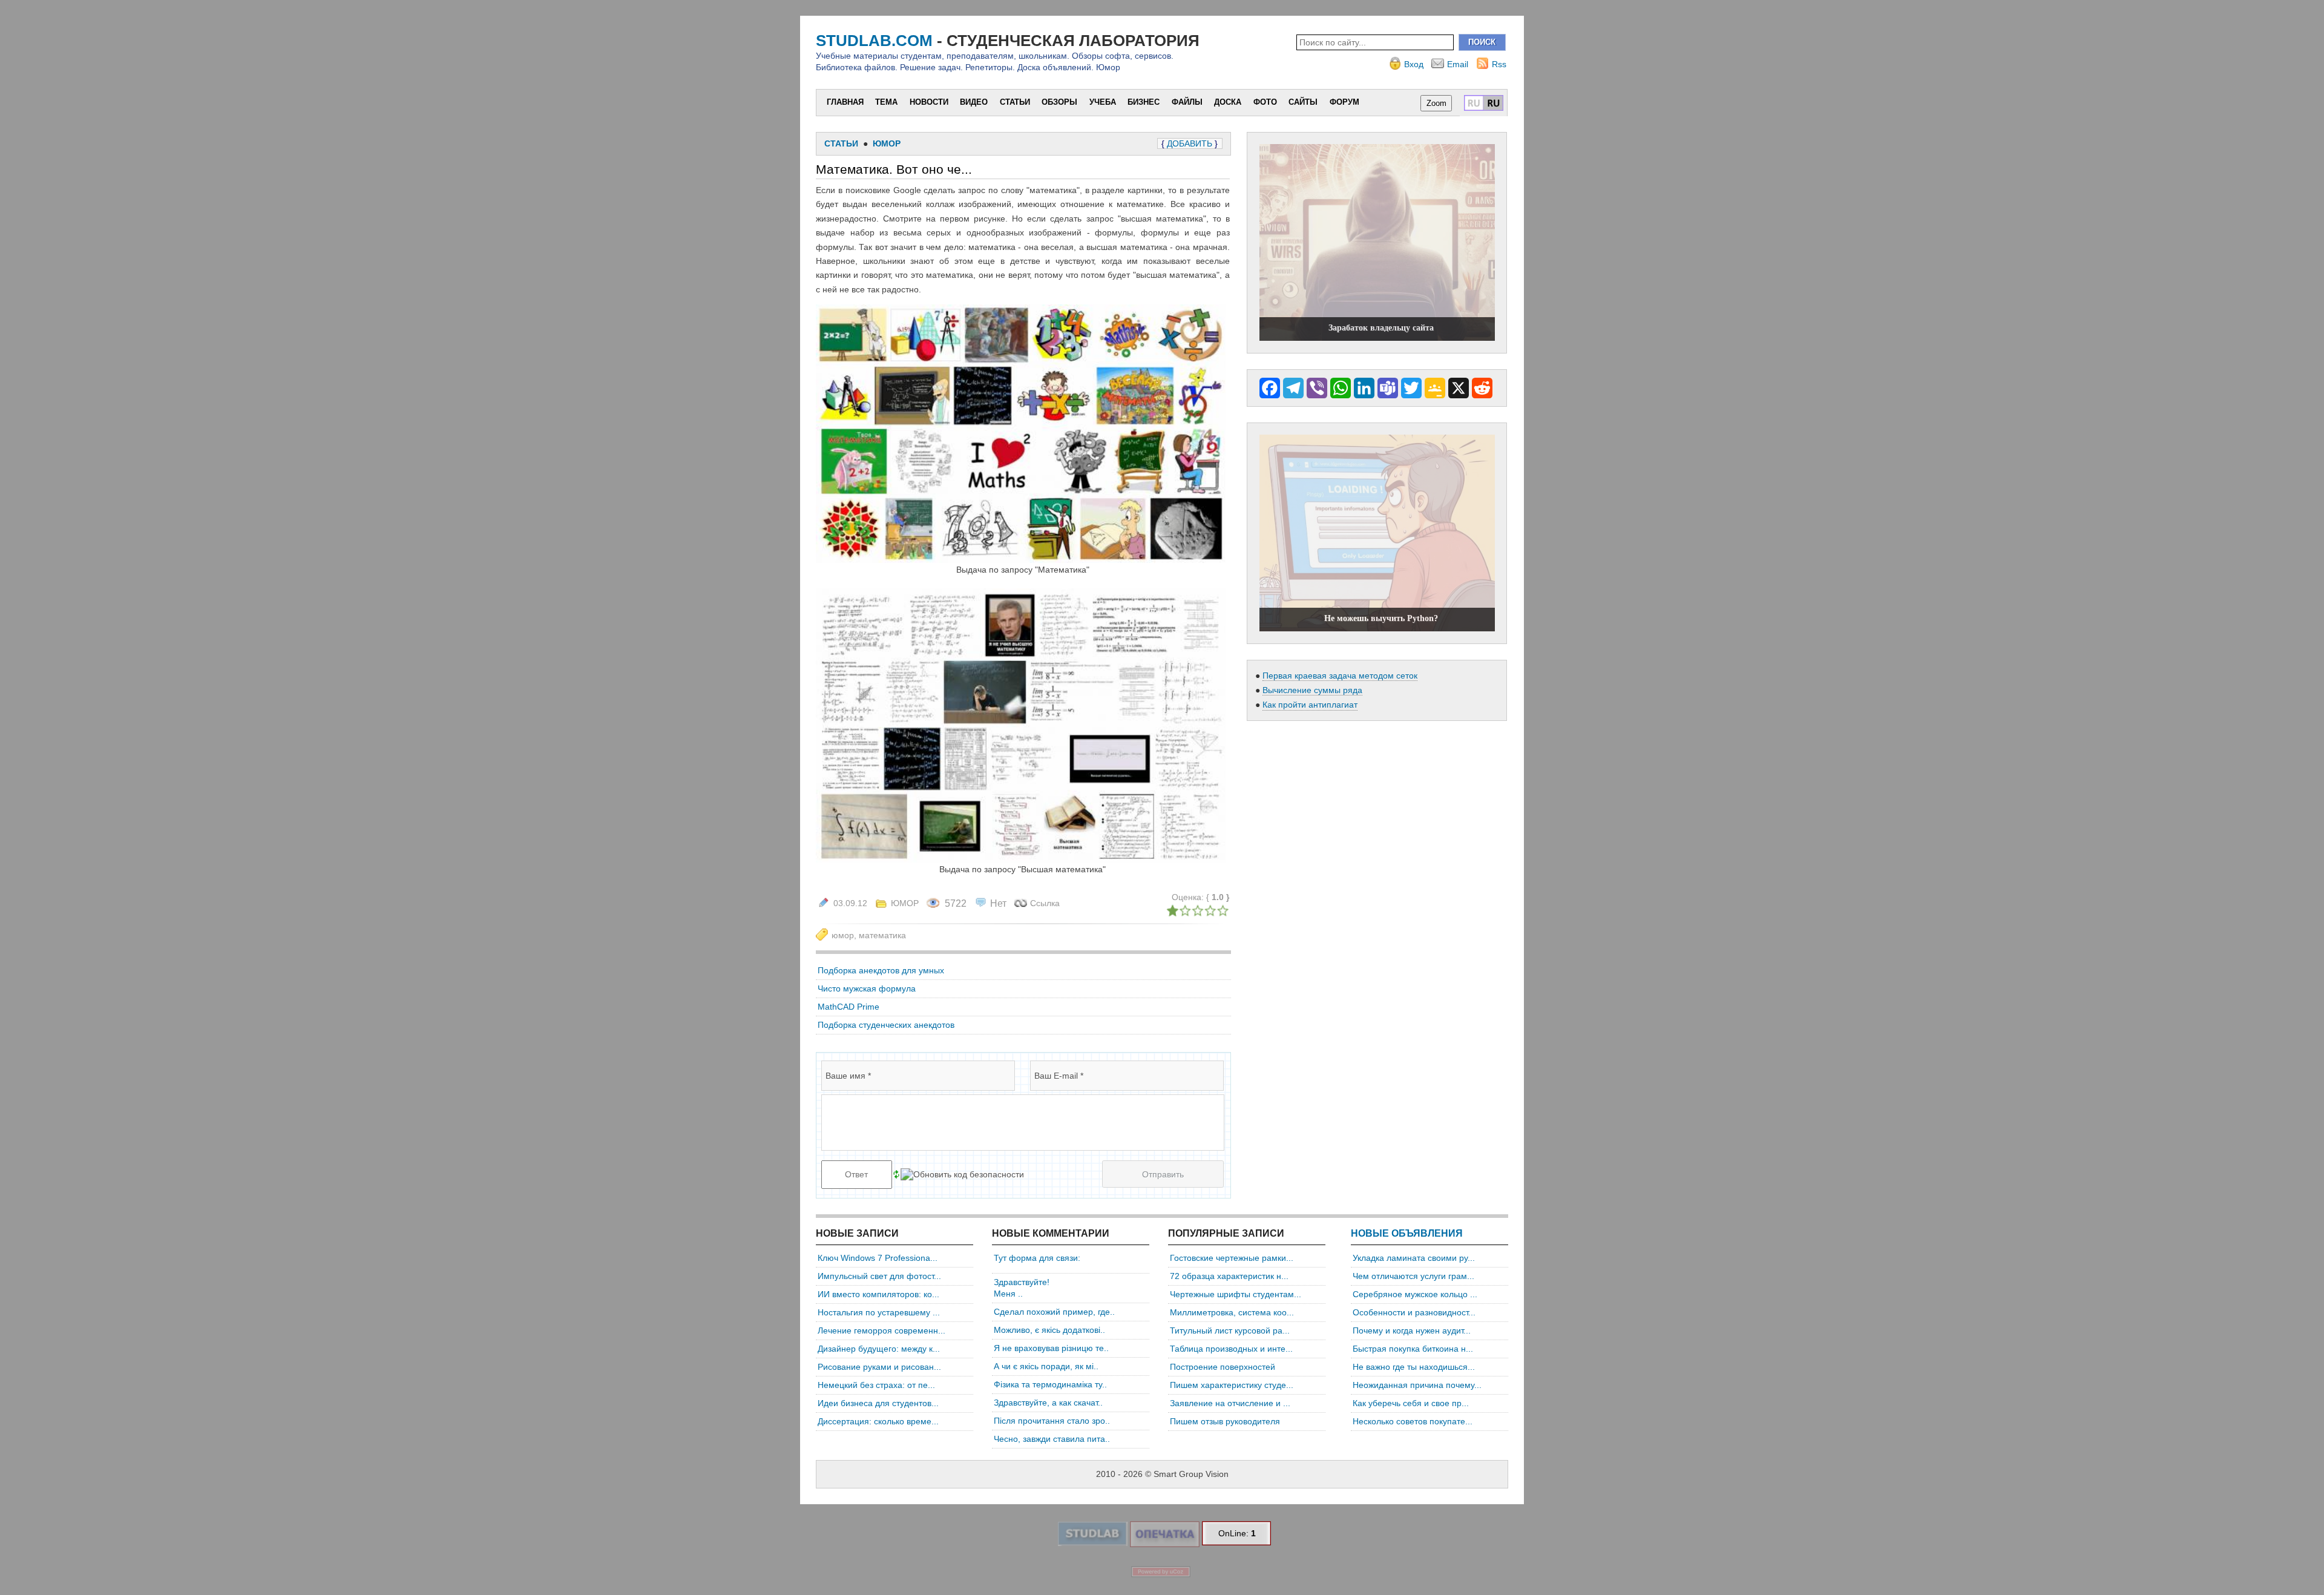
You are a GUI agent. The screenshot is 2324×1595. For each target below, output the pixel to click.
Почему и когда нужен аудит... (1412, 1330)
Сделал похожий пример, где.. (1054, 1312)
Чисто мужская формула (867, 988)
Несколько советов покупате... (1413, 1421)
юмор (843, 935)
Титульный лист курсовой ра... (1230, 1330)
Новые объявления (1407, 1233)
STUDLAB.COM (874, 41)
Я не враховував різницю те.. (1051, 1348)
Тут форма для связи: (1037, 1258)
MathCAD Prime (849, 1007)
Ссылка (1045, 903)
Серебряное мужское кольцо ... (1415, 1294)
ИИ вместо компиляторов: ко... (878, 1294)
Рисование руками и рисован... (879, 1367)
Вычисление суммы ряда (1312, 690)
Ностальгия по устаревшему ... (879, 1312)
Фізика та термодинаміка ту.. (1050, 1384)
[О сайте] (1092, 1543)
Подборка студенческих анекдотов (886, 1025)
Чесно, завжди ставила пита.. (1052, 1439)
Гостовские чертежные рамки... (1232, 1258)
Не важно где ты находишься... (1414, 1367)
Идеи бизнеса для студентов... (878, 1403)
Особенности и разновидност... (1414, 1312)
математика (882, 935)
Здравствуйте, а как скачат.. (1048, 1403)
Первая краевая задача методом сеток (1340, 676)
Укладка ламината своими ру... (1414, 1258)
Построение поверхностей (1223, 1367)
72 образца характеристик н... (1229, 1276)
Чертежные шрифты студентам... (1236, 1294)
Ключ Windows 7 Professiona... (878, 1258)
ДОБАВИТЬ (1190, 143)
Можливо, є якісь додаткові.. (1049, 1330)
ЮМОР (905, 903)
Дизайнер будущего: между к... (879, 1349)
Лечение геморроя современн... (881, 1330)
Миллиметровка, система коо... (1232, 1312)
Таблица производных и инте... (1231, 1349)
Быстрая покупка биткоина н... (1413, 1349)
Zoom (1436, 103)
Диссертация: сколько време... (878, 1421)
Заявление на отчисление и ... (1230, 1403)
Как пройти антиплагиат (1310, 705)
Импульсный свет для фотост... (879, 1276)
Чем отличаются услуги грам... (1413, 1276)
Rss (1499, 64)
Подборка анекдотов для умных (881, 970)
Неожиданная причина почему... (1417, 1385)
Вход (1414, 64)
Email (1458, 64)
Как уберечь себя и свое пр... (1411, 1403)
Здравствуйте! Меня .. (1022, 1288)
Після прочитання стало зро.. (1052, 1421)
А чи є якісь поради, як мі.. (1046, 1366)
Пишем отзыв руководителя (1225, 1421)
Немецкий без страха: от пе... (876, 1385)
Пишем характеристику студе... (1232, 1385)
